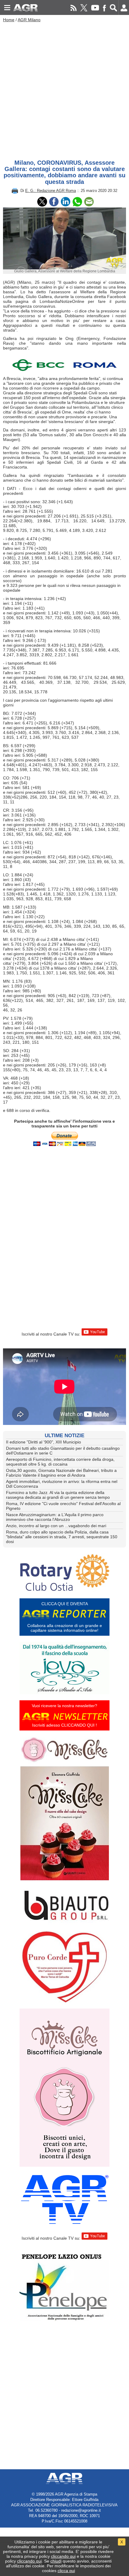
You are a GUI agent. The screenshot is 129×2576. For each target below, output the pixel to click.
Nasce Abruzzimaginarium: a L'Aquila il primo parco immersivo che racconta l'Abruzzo (55, 1517)
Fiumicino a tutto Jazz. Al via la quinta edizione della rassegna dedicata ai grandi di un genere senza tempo (58, 1495)
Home (9, 20)
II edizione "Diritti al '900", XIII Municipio (43, 1442)
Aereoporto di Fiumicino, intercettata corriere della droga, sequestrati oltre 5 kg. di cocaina (60, 1462)
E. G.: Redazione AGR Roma (51, 191)
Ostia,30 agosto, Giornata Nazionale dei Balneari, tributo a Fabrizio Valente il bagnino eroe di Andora (61, 1473)
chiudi (56, 2561)
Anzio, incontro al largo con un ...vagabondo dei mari (56, 1526)
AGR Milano (29, 20)
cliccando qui (63, 2556)
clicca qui (66, 2571)
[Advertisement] (64, 89)
